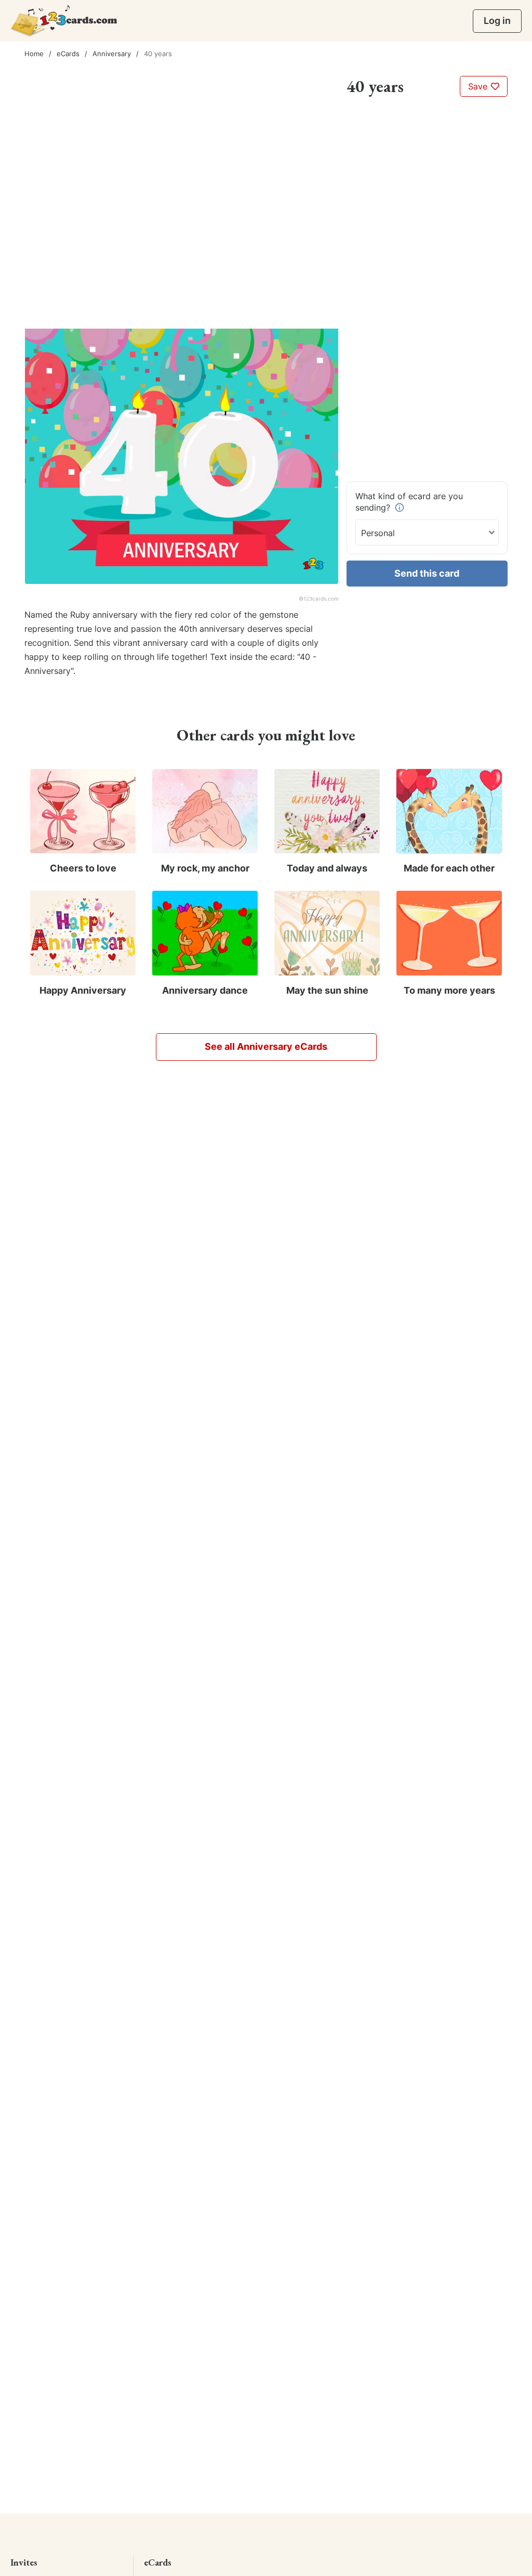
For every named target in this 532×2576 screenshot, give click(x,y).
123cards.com (321, 599)
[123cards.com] (64, 21)
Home (34, 54)
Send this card (427, 573)
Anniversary (112, 54)
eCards (68, 54)
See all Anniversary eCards (266, 1046)
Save (479, 86)
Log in (497, 21)
